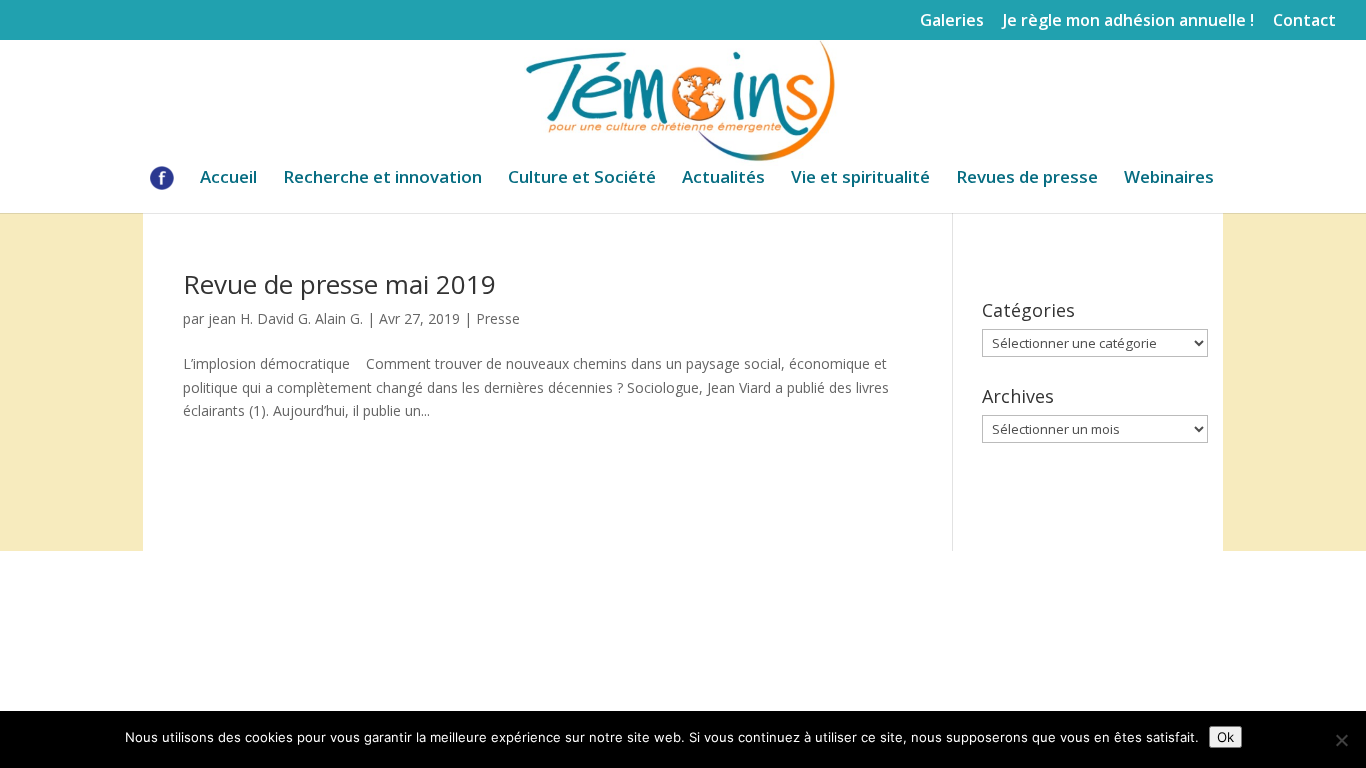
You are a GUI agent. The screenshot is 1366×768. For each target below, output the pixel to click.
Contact (1304, 21)
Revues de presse (1027, 179)
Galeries (952, 21)
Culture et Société (582, 179)
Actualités (723, 179)
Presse (498, 318)
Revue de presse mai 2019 (339, 284)
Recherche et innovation (382, 179)
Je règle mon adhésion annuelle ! (1128, 21)
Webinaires (1169, 179)
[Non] (1341, 740)
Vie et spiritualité (860, 179)
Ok (1225, 737)
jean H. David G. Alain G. (285, 318)
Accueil (228, 179)
